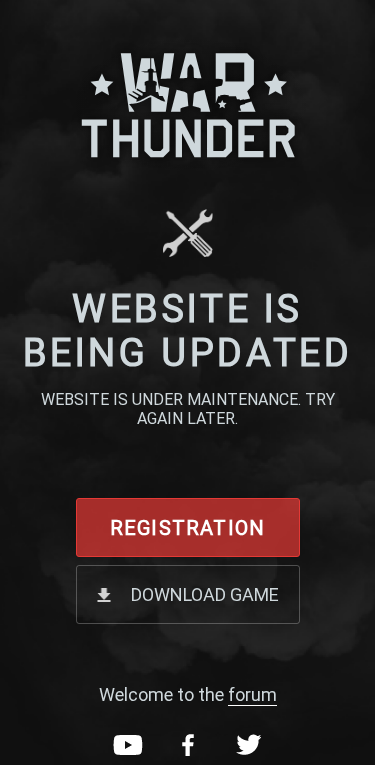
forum (252, 694)
